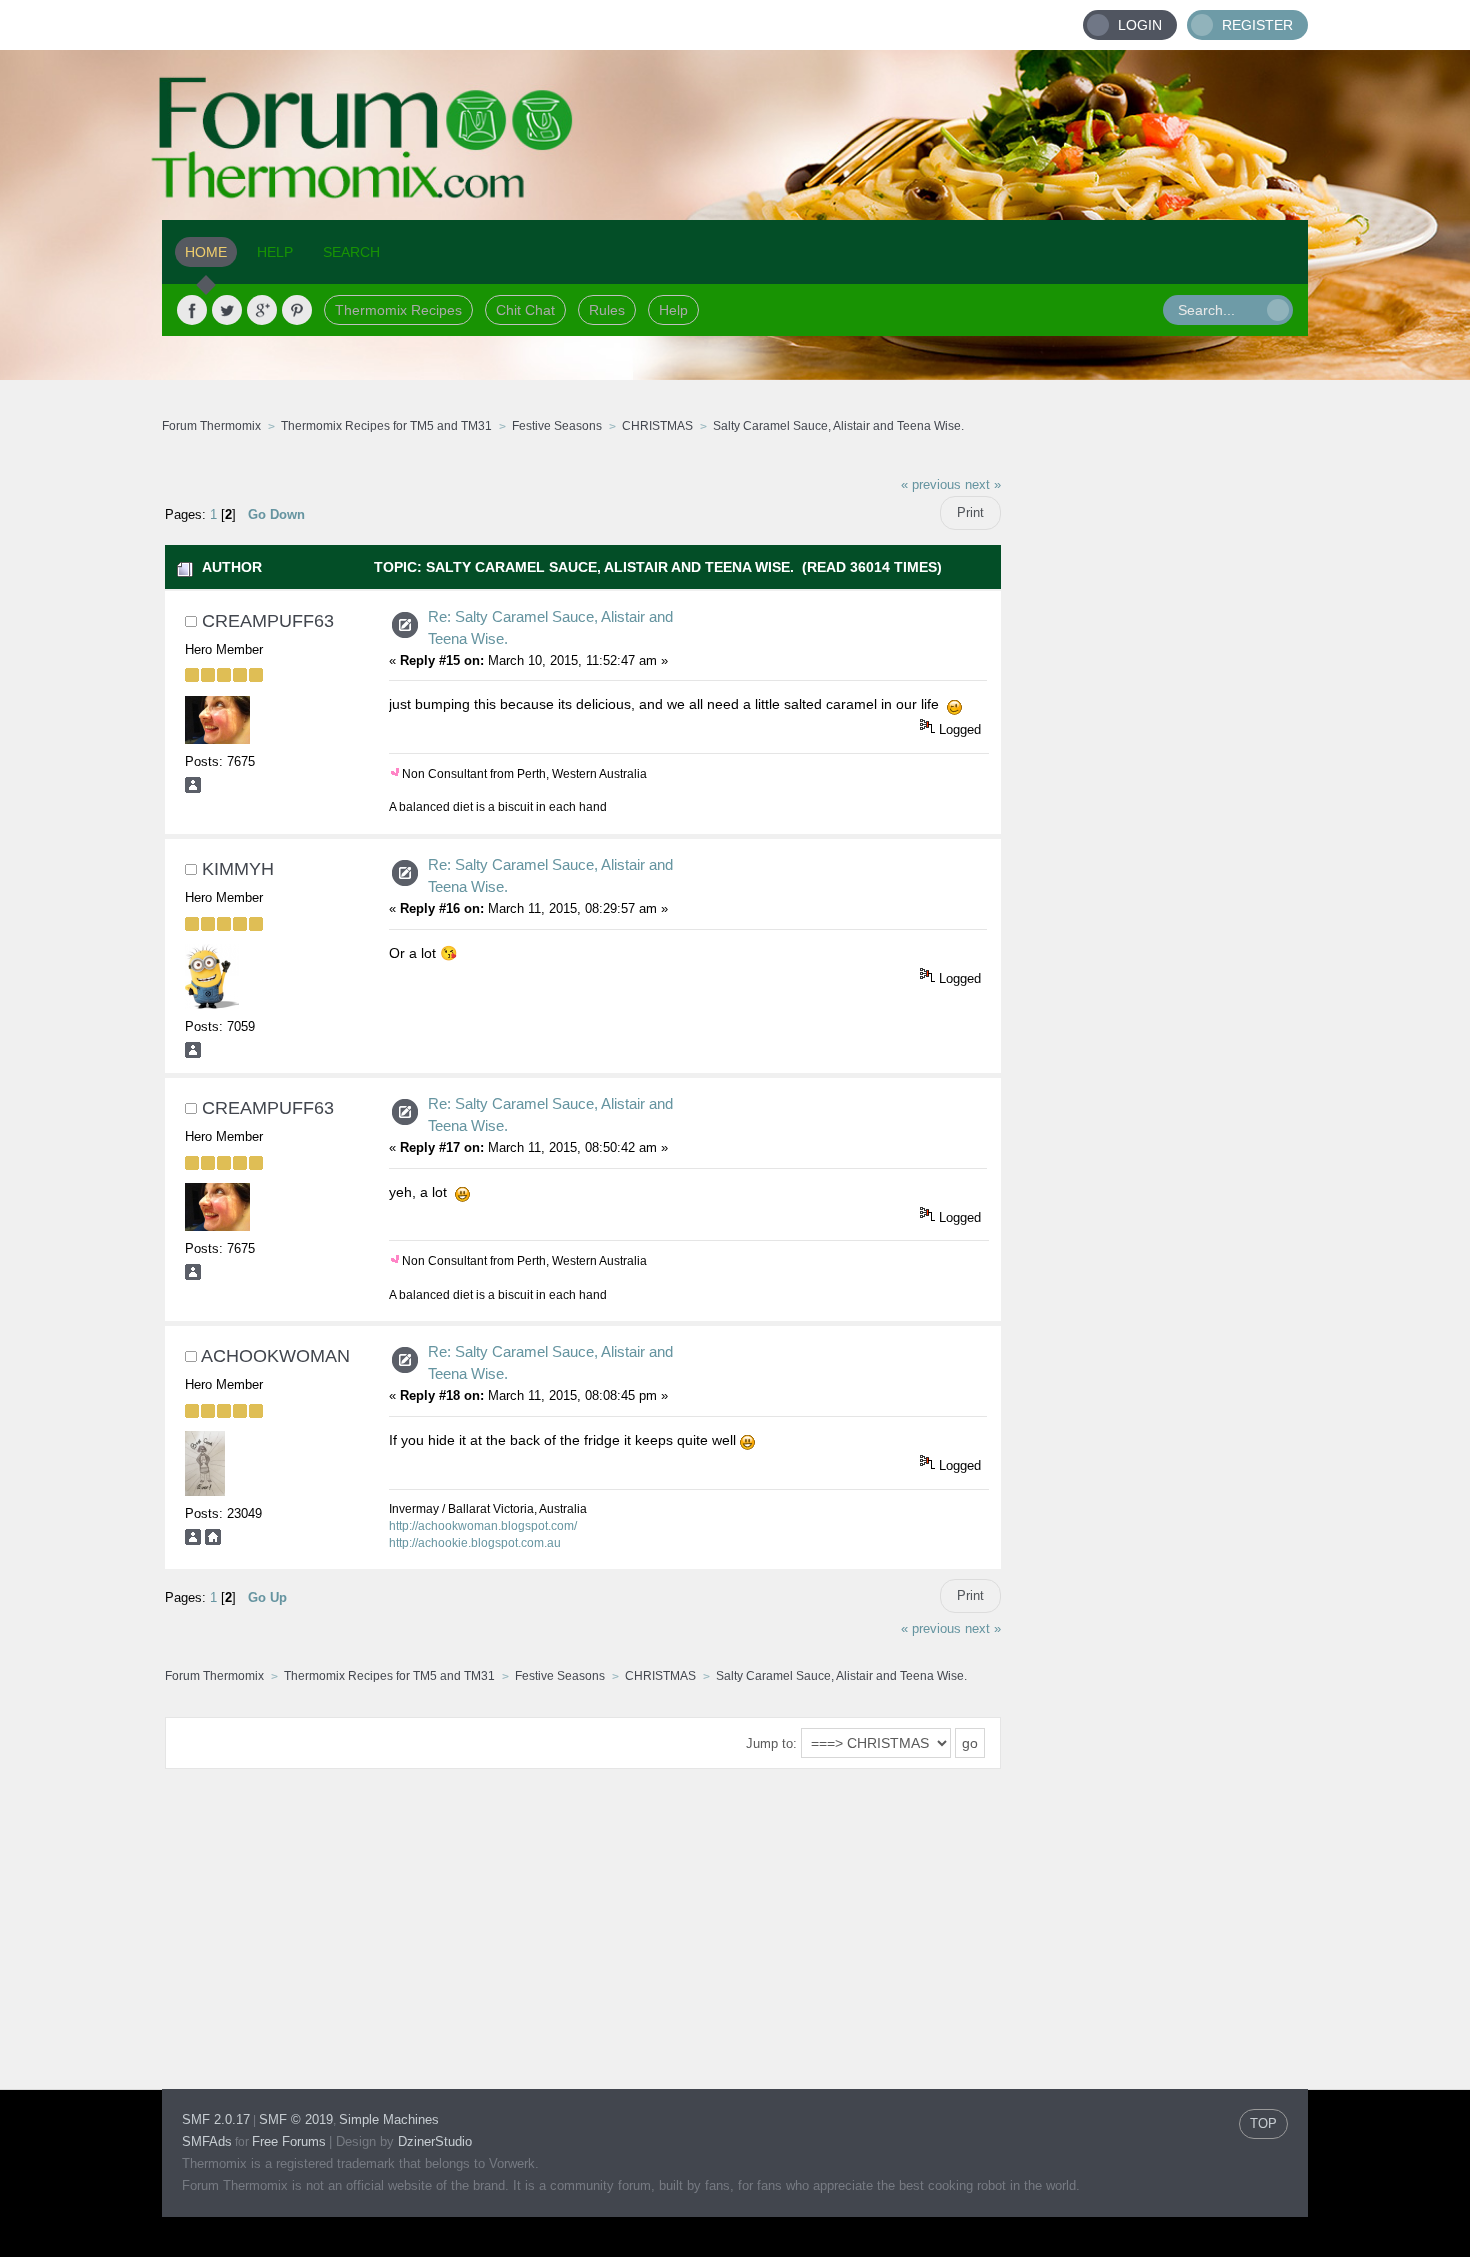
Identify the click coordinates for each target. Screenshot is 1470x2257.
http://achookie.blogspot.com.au (475, 1543)
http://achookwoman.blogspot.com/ (483, 1526)
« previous (931, 485)
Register (1257, 25)
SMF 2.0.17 (216, 2119)
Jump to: (771, 1743)
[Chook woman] (213, 1540)
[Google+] (262, 310)
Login (1140, 25)
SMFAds (207, 2141)
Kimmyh (238, 869)
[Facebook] (192, 310)
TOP (1263, 2123)
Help (673, 310)
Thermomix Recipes (398, 310)
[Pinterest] (297, 310)
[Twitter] (227, 310)
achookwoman (275, 1356)
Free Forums (289, 2141)
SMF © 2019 (296, 2119)
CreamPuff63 (268, 621)
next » (983, 485)
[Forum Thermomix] (735, 135)
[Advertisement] (1155, 765)
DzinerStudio (435, 2141)
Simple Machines (389, 2119)
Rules (607, 310)
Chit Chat (525, 310)
